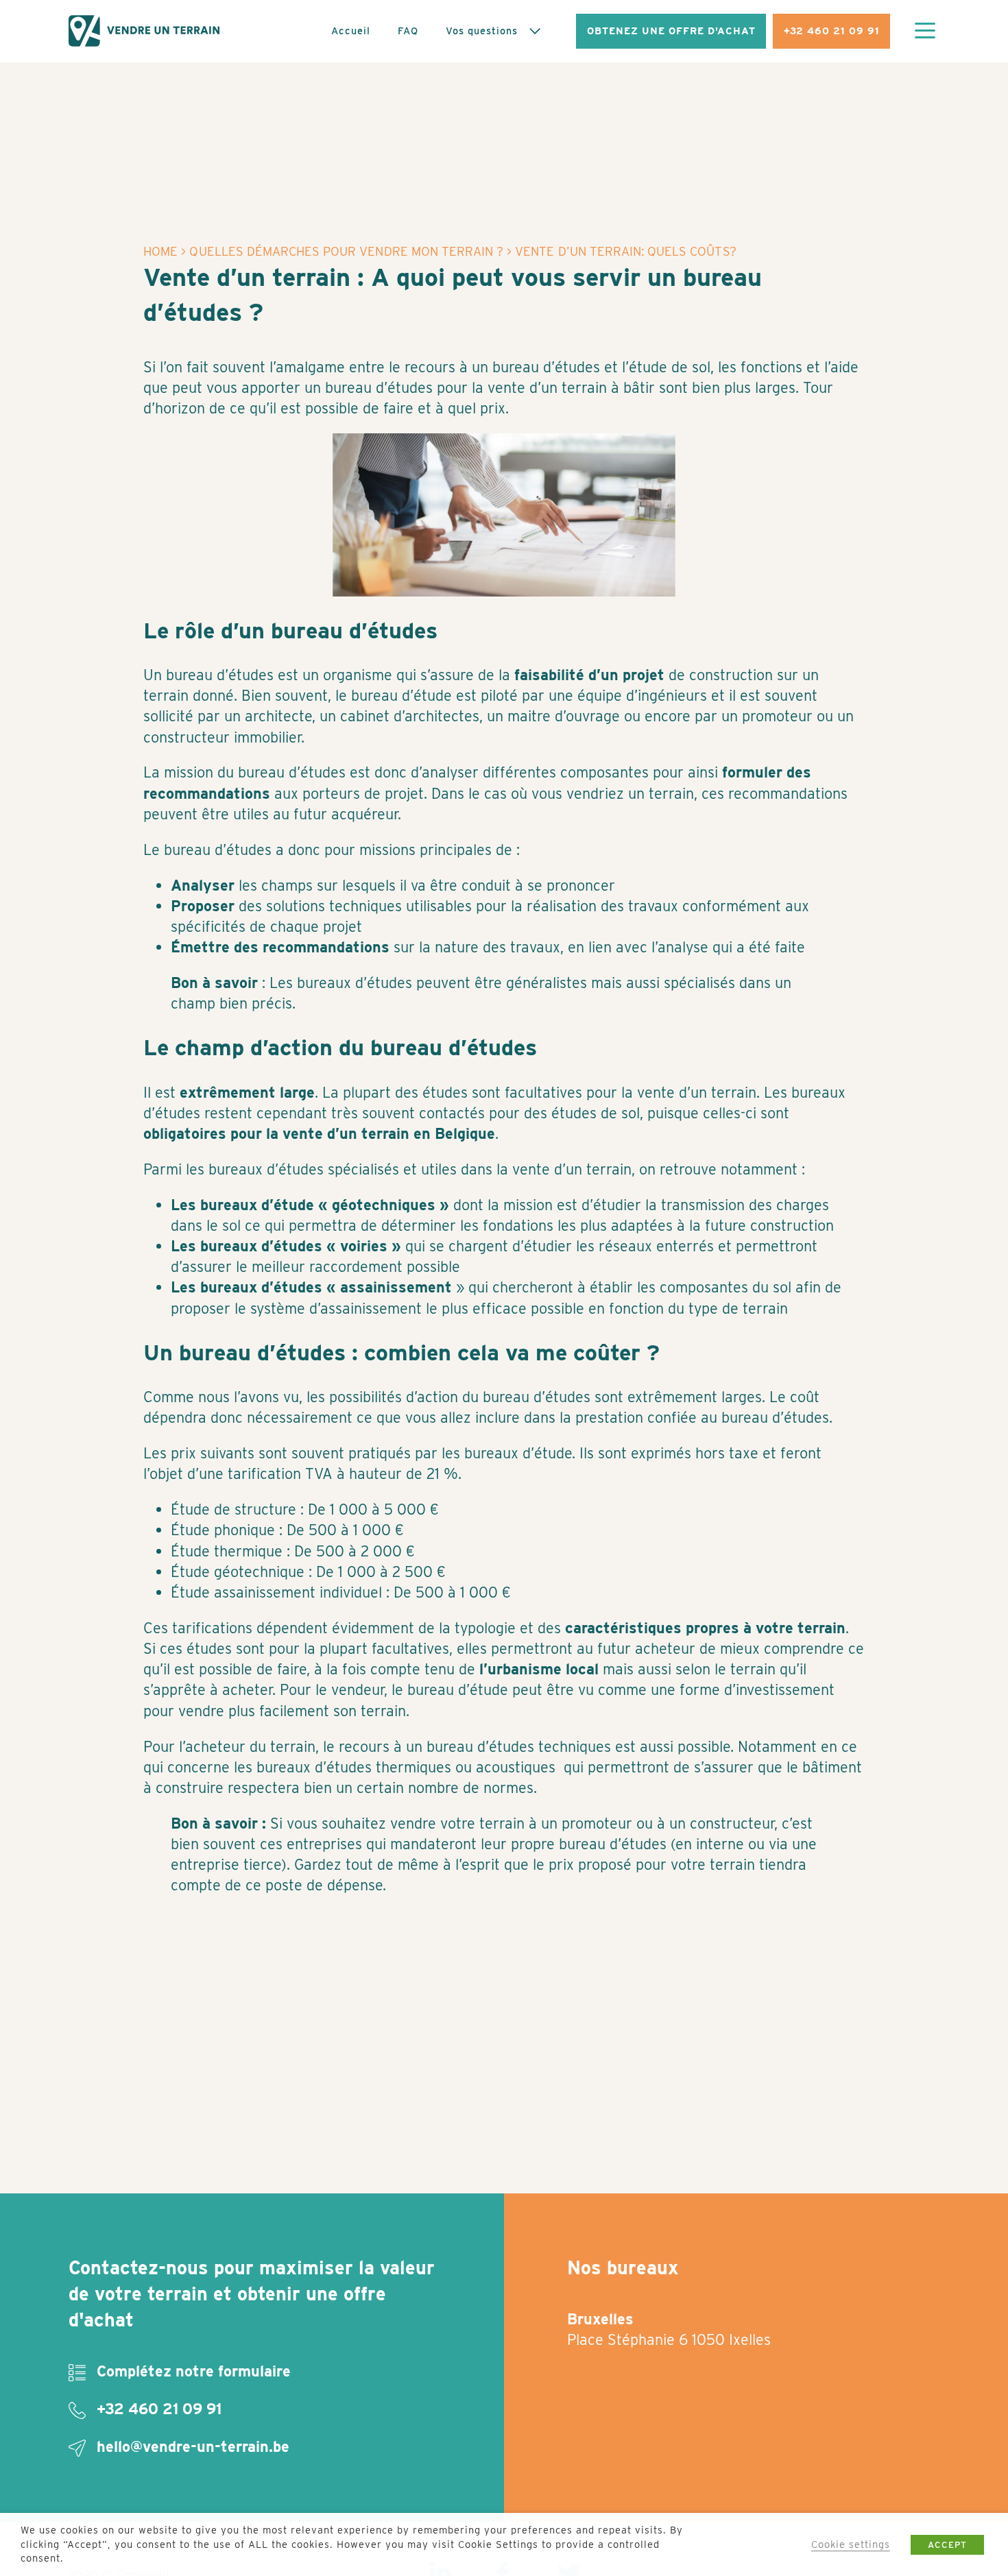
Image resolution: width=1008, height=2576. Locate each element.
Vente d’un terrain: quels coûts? (625, 251)
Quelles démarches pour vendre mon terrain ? (346, 251)
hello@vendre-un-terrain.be (191, 2446)
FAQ (408, 31)
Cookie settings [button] (851, 2544)
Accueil (351, 31)
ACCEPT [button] (947, 2545)
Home (160, 251)
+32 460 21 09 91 (832, 31)
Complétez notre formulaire (192, 2371)
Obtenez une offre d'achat (671, 31)
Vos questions (482, 31)
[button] (925, 32)
